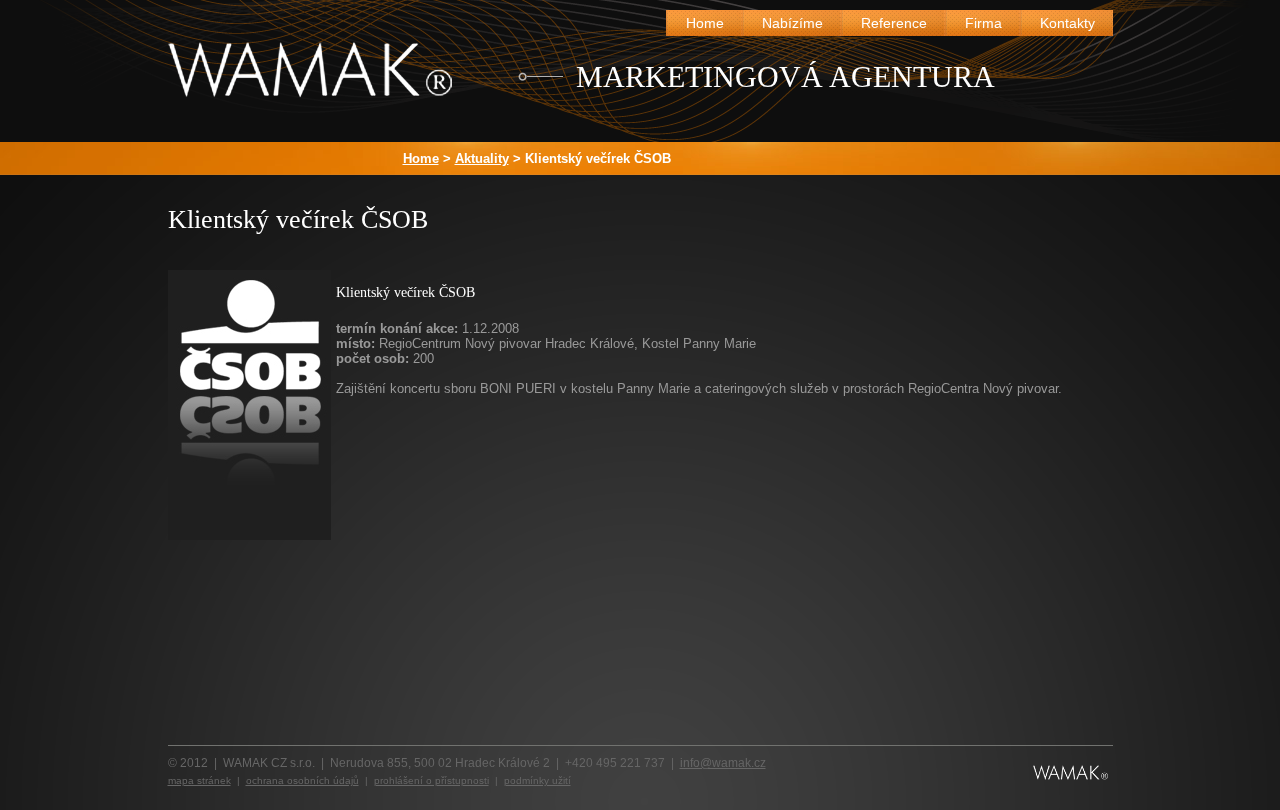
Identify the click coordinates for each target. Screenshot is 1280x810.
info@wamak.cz (723, 763)
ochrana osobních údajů (302, 780)
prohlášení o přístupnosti (431, 780)
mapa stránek (199, 780)
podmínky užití (537, 780)
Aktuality (482, 158)
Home (421, 158)
